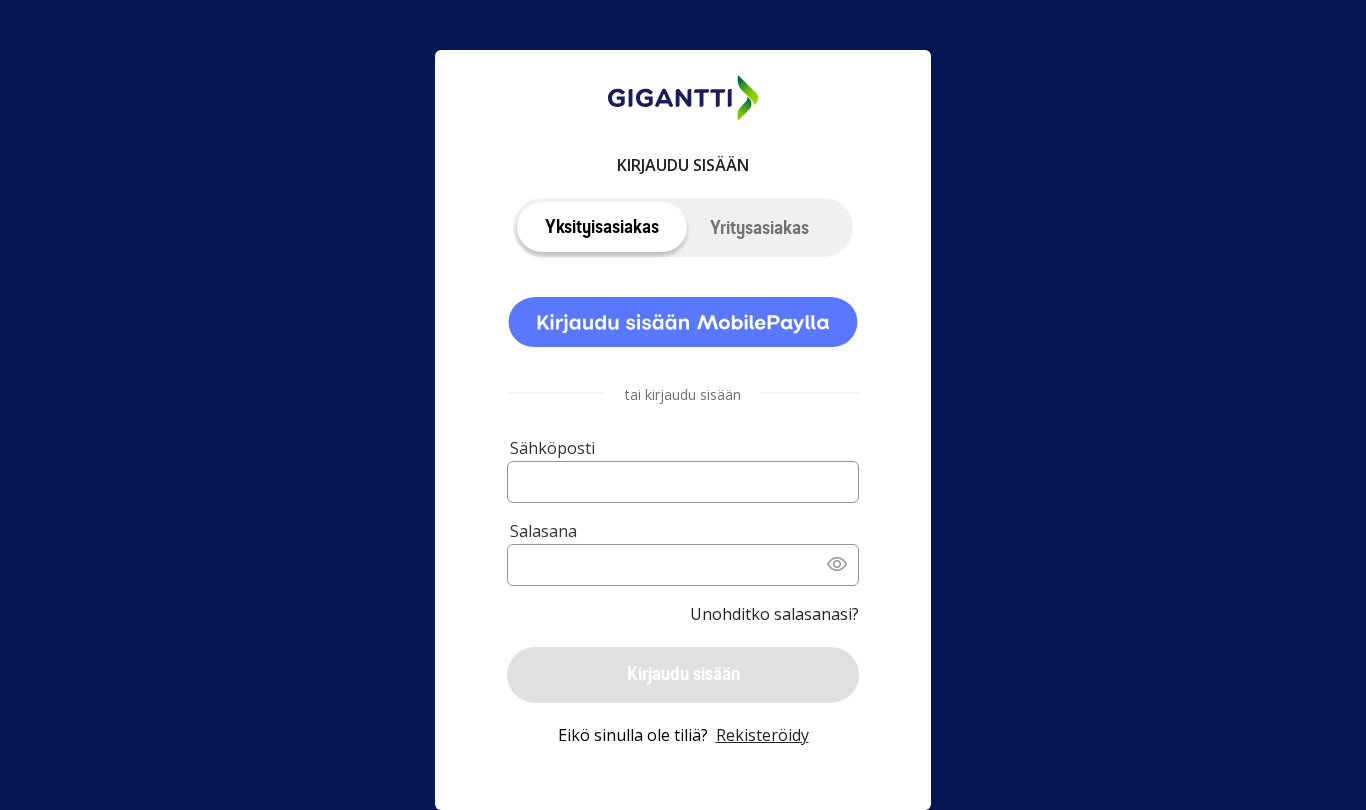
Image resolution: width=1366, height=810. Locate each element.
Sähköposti (552, 448)
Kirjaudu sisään (683, 673)
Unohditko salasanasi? (774, 614)
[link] (683, 325)
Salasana (543, 531)
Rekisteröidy (762, 735)
